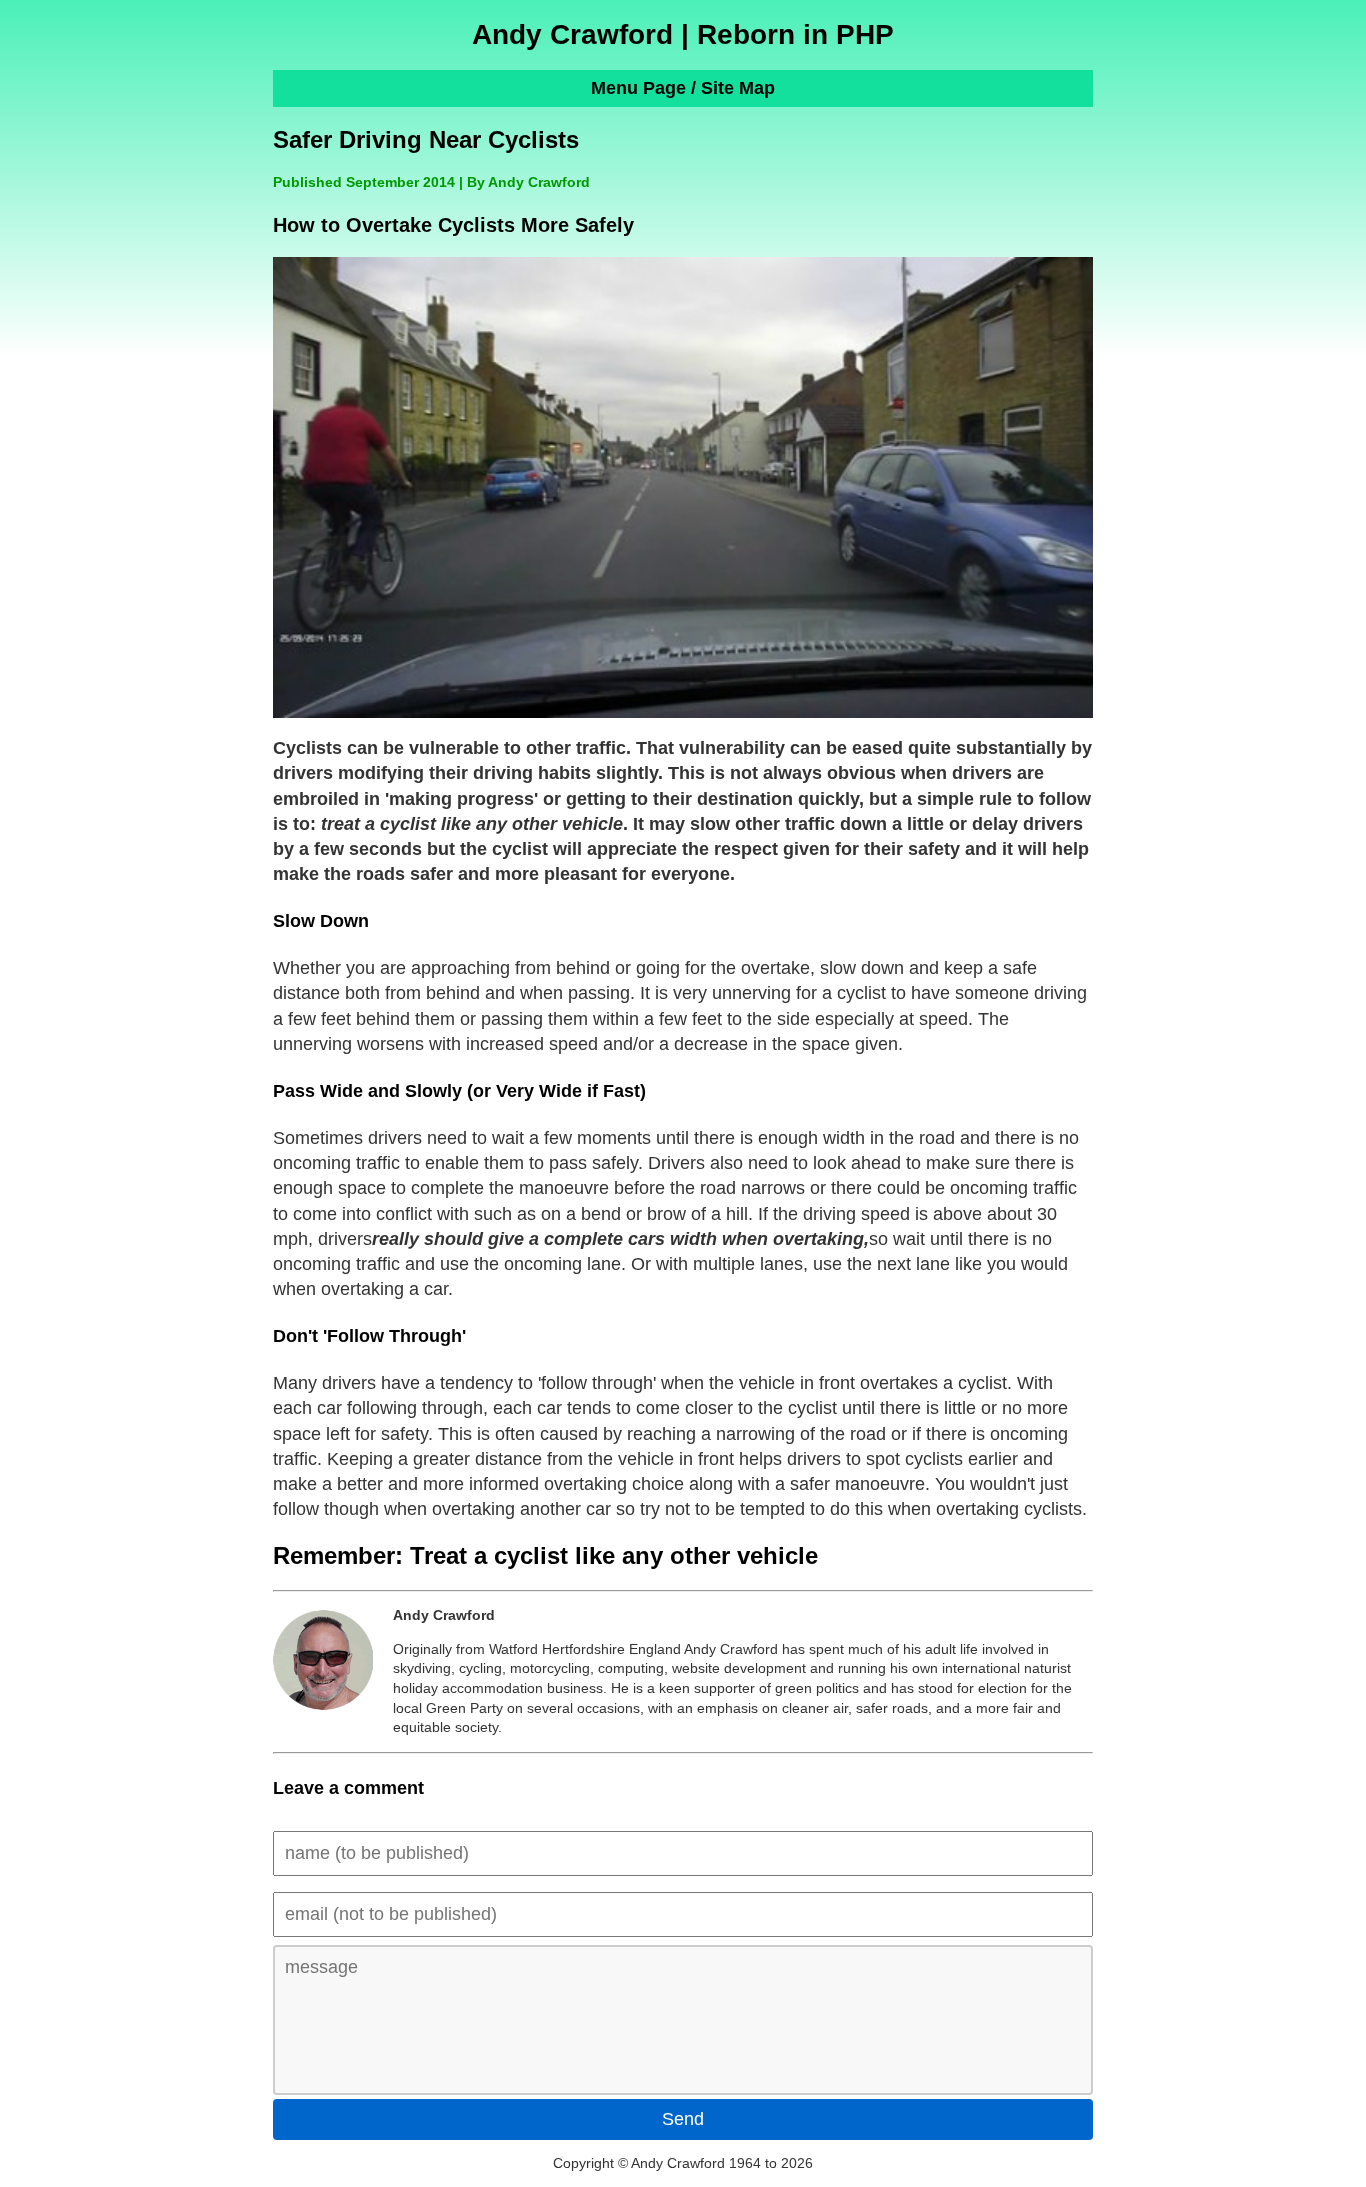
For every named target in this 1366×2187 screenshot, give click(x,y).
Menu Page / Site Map (683, 88)
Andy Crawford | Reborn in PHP (683, 34)
